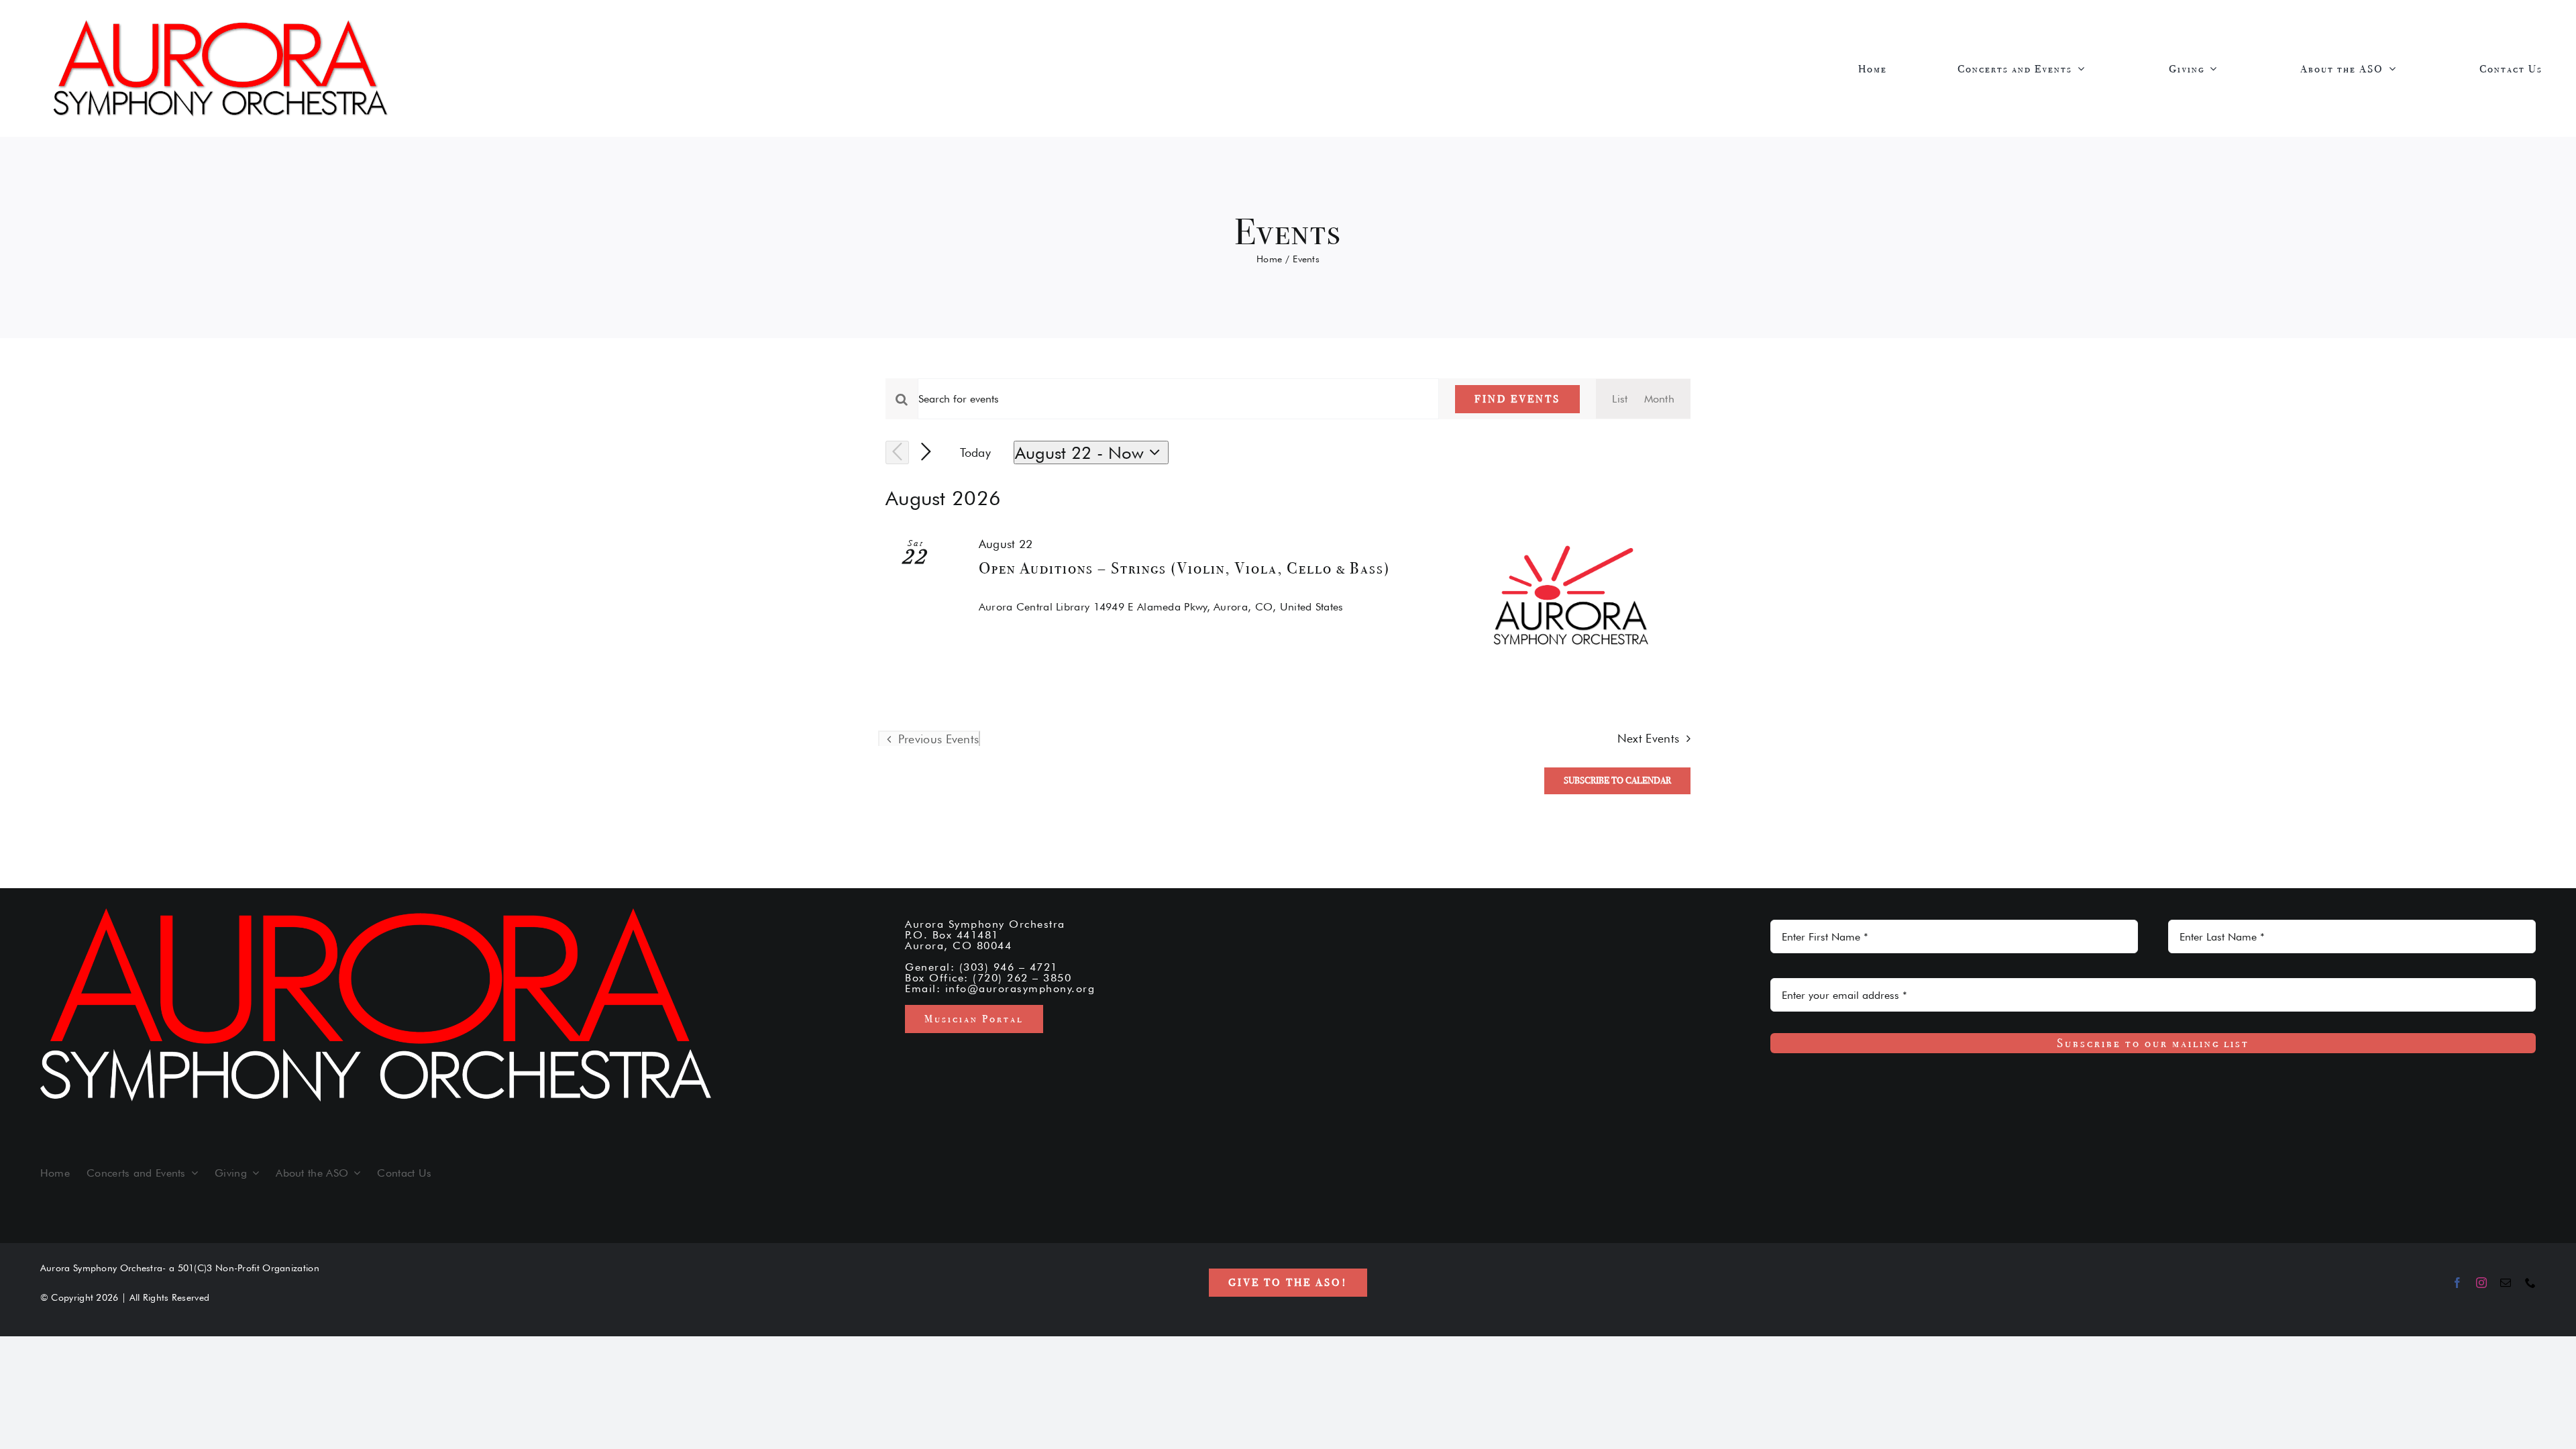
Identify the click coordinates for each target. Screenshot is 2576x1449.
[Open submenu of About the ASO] (2396, 68)
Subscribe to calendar (1617, 781)
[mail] (2506, 1283)
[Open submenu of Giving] (2217, 68)
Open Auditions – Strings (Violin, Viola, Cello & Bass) (1184, 568)
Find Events (1517, 399)
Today (976, 452)
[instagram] (2481, 1283)
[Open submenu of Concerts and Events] (2085, 68)
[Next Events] (926, 452)
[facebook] (2457, 1283)
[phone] (2530, 1283)
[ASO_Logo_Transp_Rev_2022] (221, 24)
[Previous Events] (897, 452)
